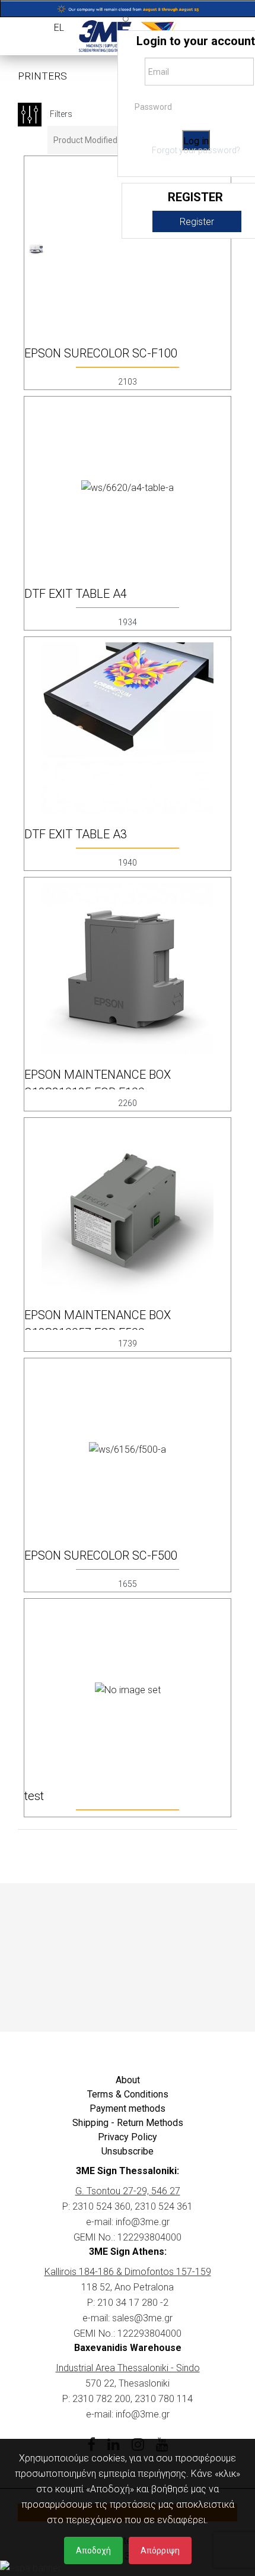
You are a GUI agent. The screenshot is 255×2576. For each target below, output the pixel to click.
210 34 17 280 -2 (133, 2303)
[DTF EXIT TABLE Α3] (128, 728)
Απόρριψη (160, 2550)
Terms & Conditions (128, 2094)
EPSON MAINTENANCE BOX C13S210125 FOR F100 (98, 1083)
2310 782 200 (101, 2399)
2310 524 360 (101, 2206)
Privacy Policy (128, 2137)
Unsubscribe (128, 2151)
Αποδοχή (93, 2550)
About (128, 2080)
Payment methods (128, 2108)
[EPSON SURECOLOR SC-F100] (36, 247)
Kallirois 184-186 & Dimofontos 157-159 (128, 2272)
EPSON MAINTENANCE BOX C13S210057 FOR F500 (98, 1324)
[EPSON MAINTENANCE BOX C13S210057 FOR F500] (128, 1209)
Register (197, 222)
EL (59, 28)
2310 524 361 (164, 2206)
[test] (128, 1690)
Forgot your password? (196, 150)
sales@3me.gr (142, 2318)
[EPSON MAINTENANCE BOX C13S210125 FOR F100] (128, 969)
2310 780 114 (164, 2399)
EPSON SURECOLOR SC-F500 (101, 1555)
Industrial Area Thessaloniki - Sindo (128, 2368)
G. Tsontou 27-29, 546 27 (128, 2191)
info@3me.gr (143, 2222)
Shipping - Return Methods (128, 2123)
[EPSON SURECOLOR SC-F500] (128, 1449)
